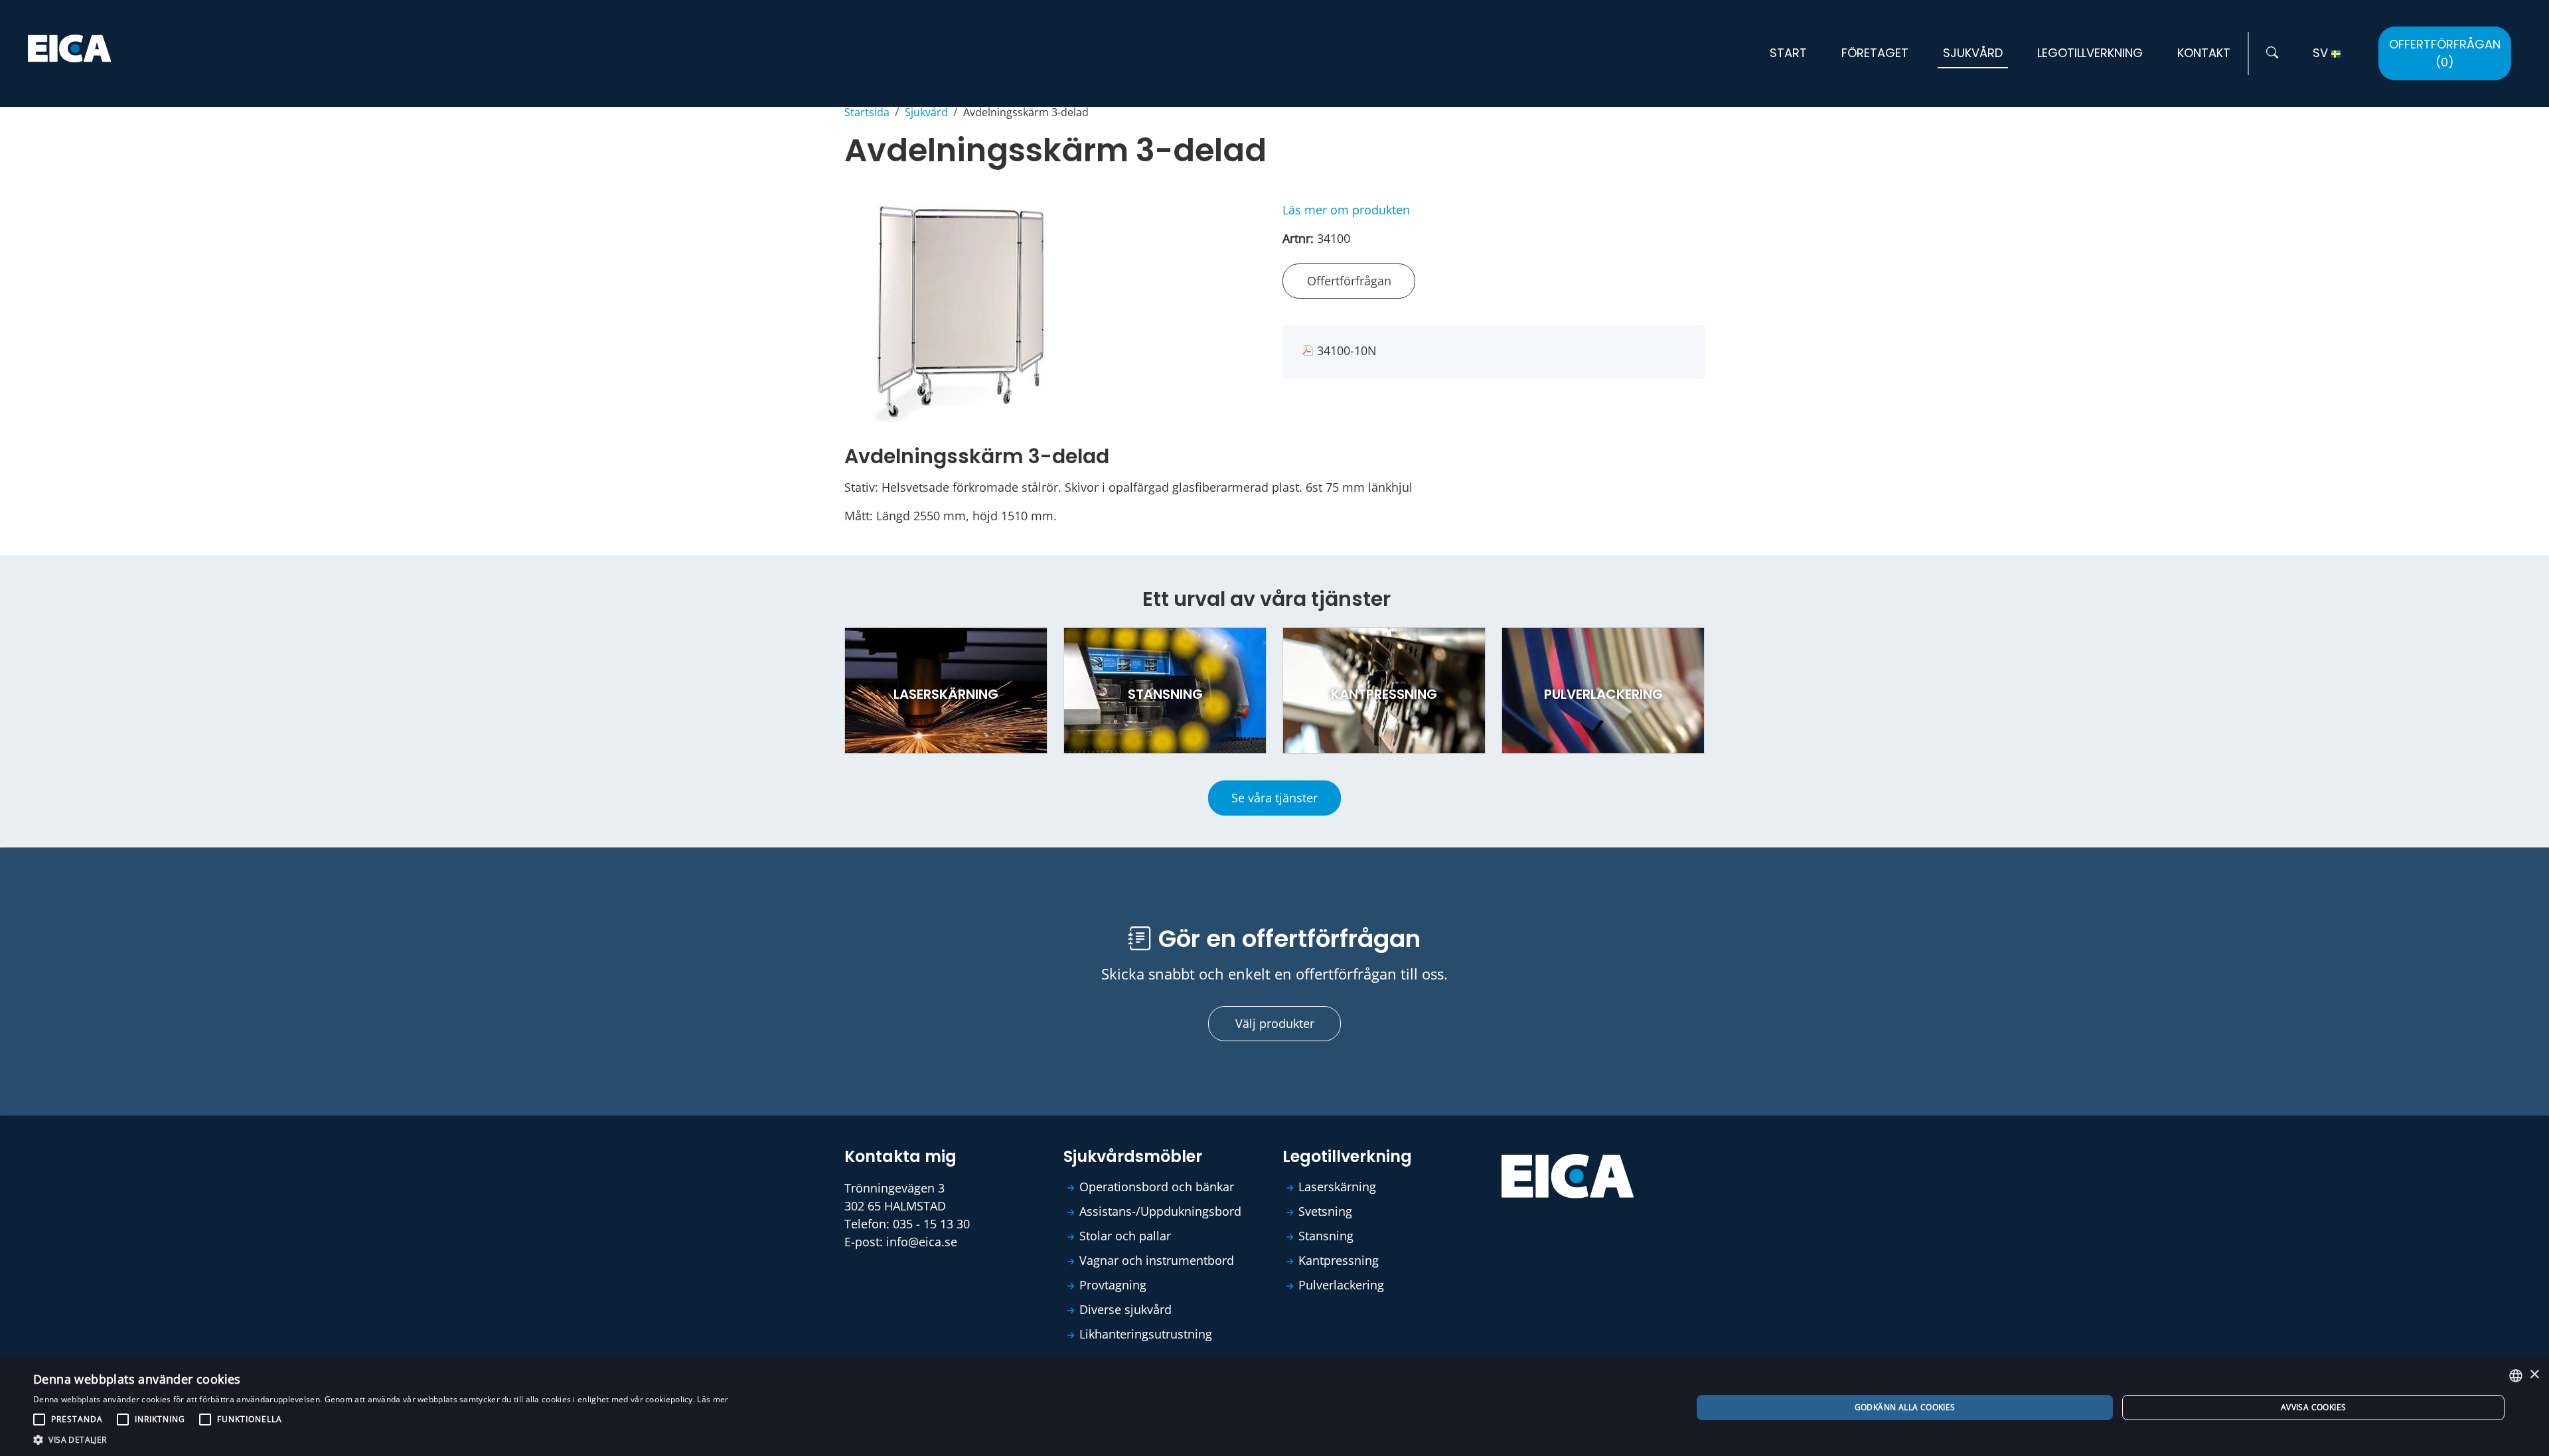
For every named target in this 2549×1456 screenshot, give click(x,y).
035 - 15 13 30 (931, 1224)
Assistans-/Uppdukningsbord (1160, 1211)
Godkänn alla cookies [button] (1905, 1407)
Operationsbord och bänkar (1157, 1187)
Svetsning (1325, 1211)
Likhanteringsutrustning (1146, 1334)
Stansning (1326, 1236)
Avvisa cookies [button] (2314, 1407)
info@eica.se (922, 1242)
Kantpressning (1339, 1260)
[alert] (1274, 1408)
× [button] (2534, 1375)
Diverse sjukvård (1125, 1309)
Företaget (1875, 53)
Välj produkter (1275, 1023)
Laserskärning (1337, 1187)
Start (1788, 53)
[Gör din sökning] (2272, 53)
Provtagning (1113, 1285)
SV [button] (2322, 53)
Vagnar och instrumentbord (1157, 1260)
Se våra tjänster (1274, 798)
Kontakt (2204, 53)
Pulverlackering (1341, 1285)
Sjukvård (1973, 53)
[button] (381, 1439)
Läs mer (713, 1399)
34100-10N (1347, 350)
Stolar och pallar (1125, 1236)
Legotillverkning (2090, 53)
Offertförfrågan (2445, 53)
